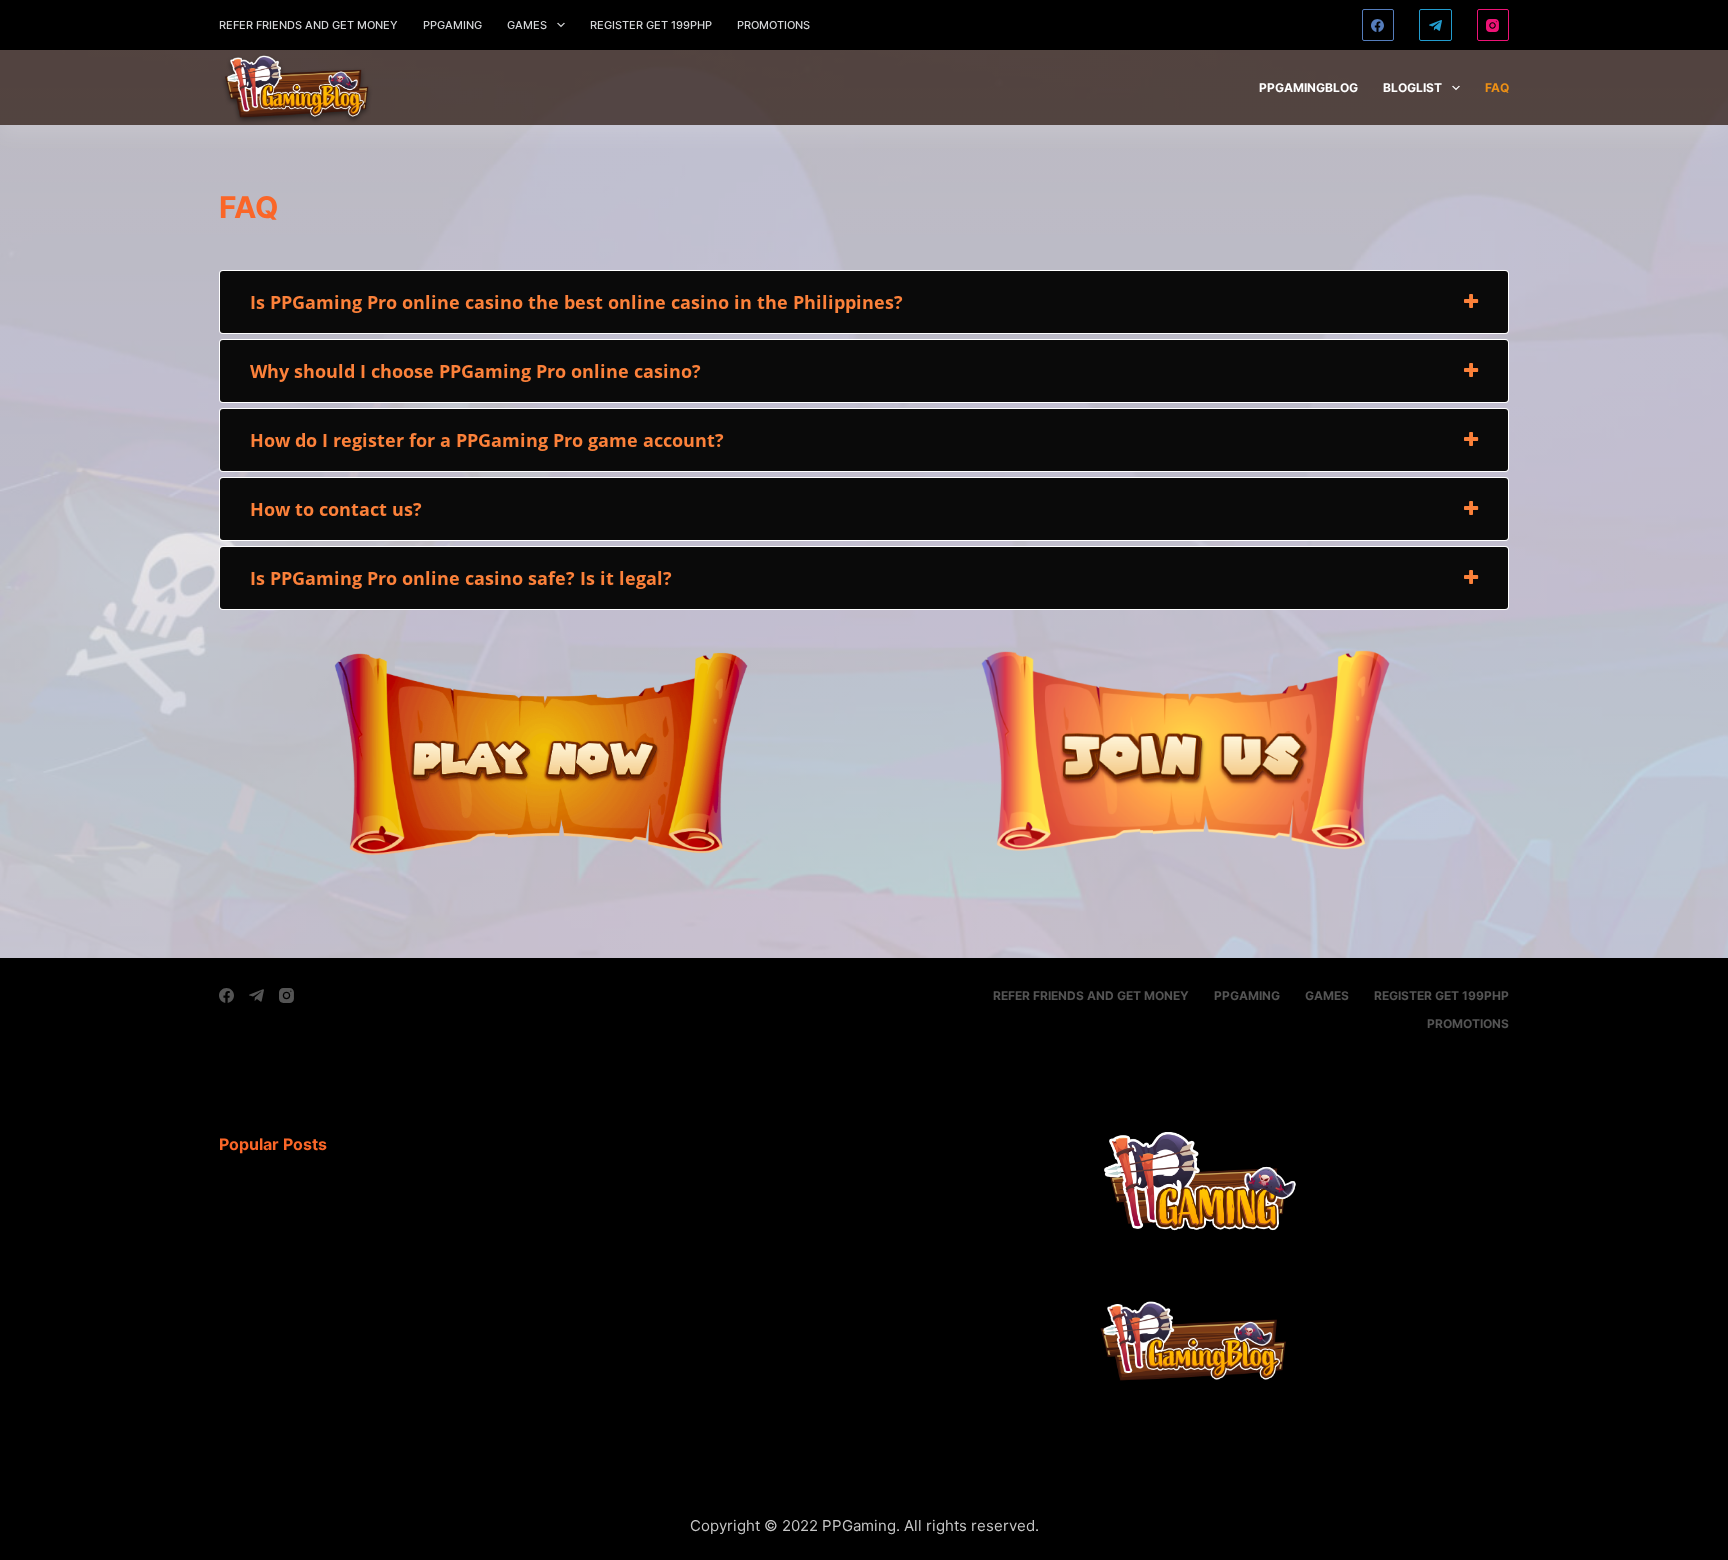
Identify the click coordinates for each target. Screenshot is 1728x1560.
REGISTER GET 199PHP (651, 25)
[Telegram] (1435, 25)
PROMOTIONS (773, 25)
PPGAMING (452, 25)
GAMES (527, 25)
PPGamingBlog (1308, 87)
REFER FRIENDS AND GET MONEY (308, 25)
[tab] (864, 302)
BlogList (1412, 87)
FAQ (1497, 87)
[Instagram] (1493, 25)
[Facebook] (1378, 25)
